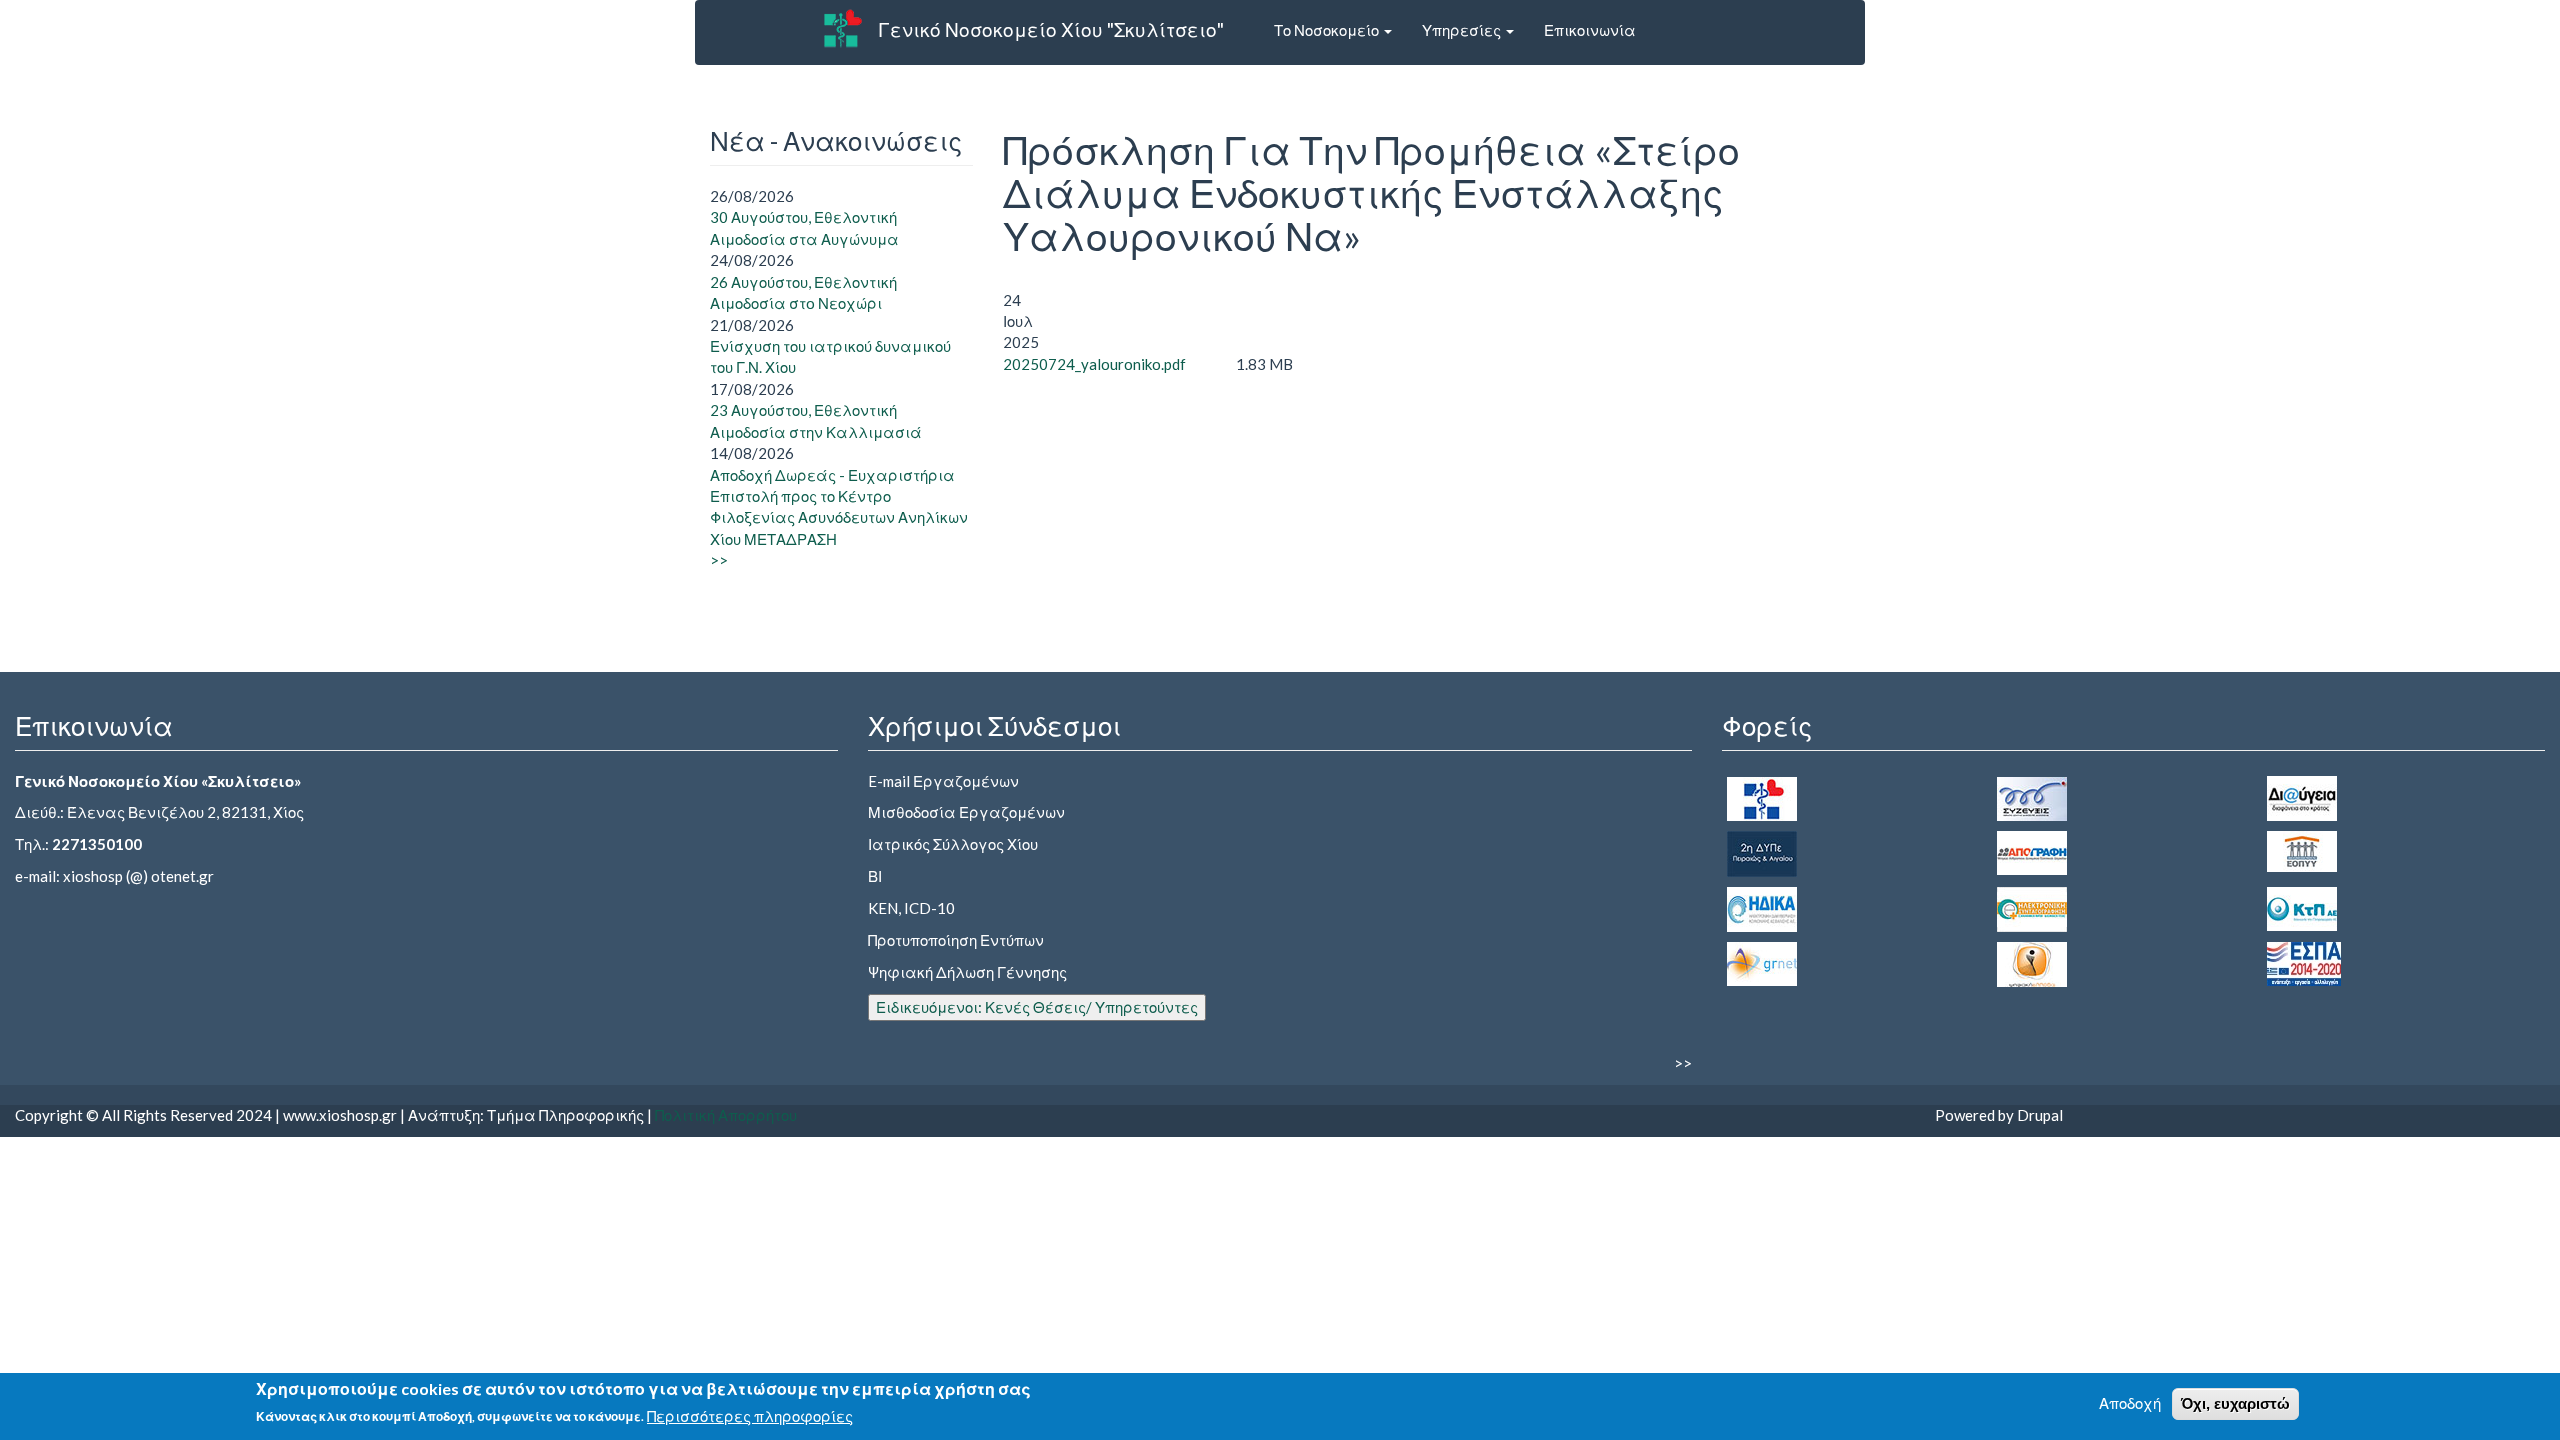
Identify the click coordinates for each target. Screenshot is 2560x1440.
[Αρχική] (843, 28)
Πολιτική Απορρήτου (726, 1115)
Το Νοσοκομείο (1328, 30)
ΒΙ (875, 876)
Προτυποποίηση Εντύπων (956, 940)
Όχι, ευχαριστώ (2235, 1403)
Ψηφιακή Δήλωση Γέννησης (967, 972)
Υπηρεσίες (1463, 30)
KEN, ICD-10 (911, 908)
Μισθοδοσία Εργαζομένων (966, 812)
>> (719, 560)
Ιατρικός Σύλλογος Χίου (953, 844)
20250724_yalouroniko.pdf (1094, 364)
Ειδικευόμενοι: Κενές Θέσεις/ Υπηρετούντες (1037, 1007)
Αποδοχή (2130, 1403)
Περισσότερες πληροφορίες (750, 1416)
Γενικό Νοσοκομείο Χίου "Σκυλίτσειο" (1051, 29)
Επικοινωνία (1590, 30)
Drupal (2040, 1115)
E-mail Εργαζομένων (943, 781)
